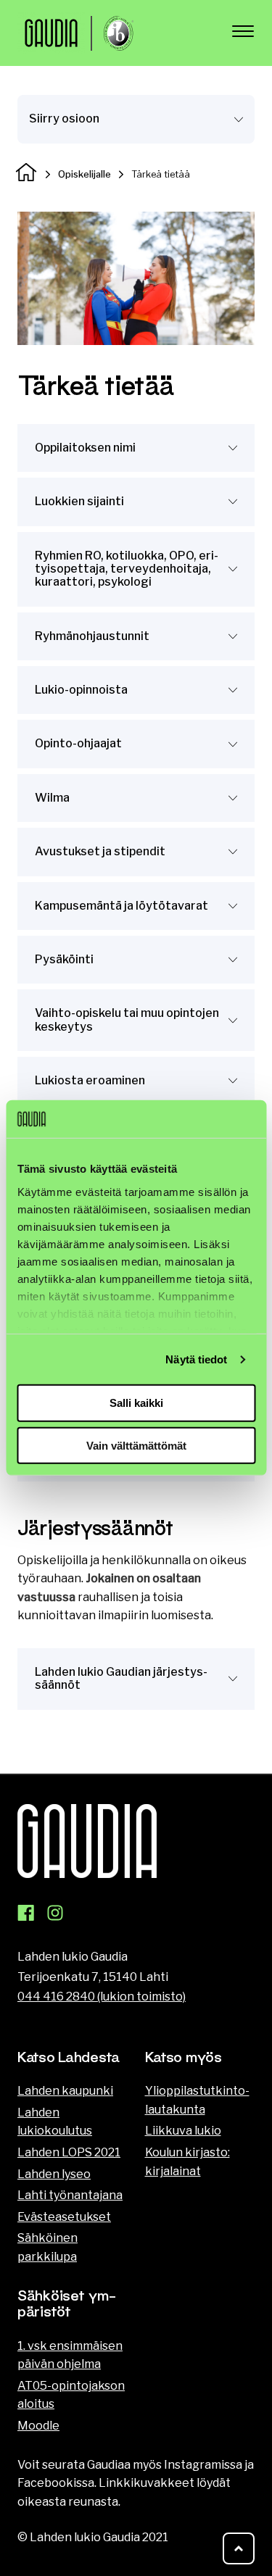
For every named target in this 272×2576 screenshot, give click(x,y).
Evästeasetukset (64, 2217)
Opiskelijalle (85, 174)
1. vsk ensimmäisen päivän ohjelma (70, 2355)
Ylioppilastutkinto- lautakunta (197, 2100)
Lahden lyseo (54, 2174)
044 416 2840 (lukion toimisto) (102, 1997)
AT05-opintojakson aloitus (71, 2395)
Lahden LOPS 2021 (69, 2152)
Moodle (38, 2426)
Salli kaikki (136, 1403)
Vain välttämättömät (136, 1446)
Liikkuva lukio (183, 2131)
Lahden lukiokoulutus (55, 2122)
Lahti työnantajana (70, 2195)
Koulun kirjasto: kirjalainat (187, 2162)
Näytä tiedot (196, 1359)
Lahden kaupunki (65, 2091)
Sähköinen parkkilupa (48, 2247)
